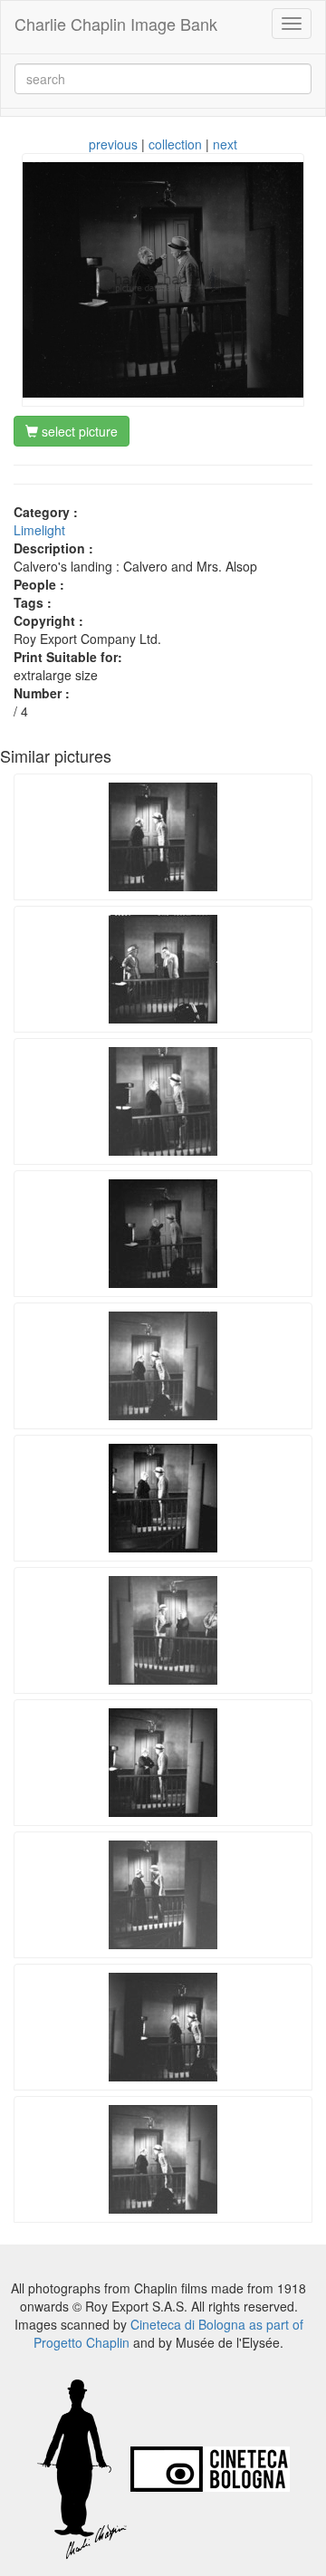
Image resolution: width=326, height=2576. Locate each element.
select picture (78, 431)
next (225, 144)
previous (113, 144)
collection (175, 144)
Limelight (39, 530)
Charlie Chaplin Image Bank (116, 24)
